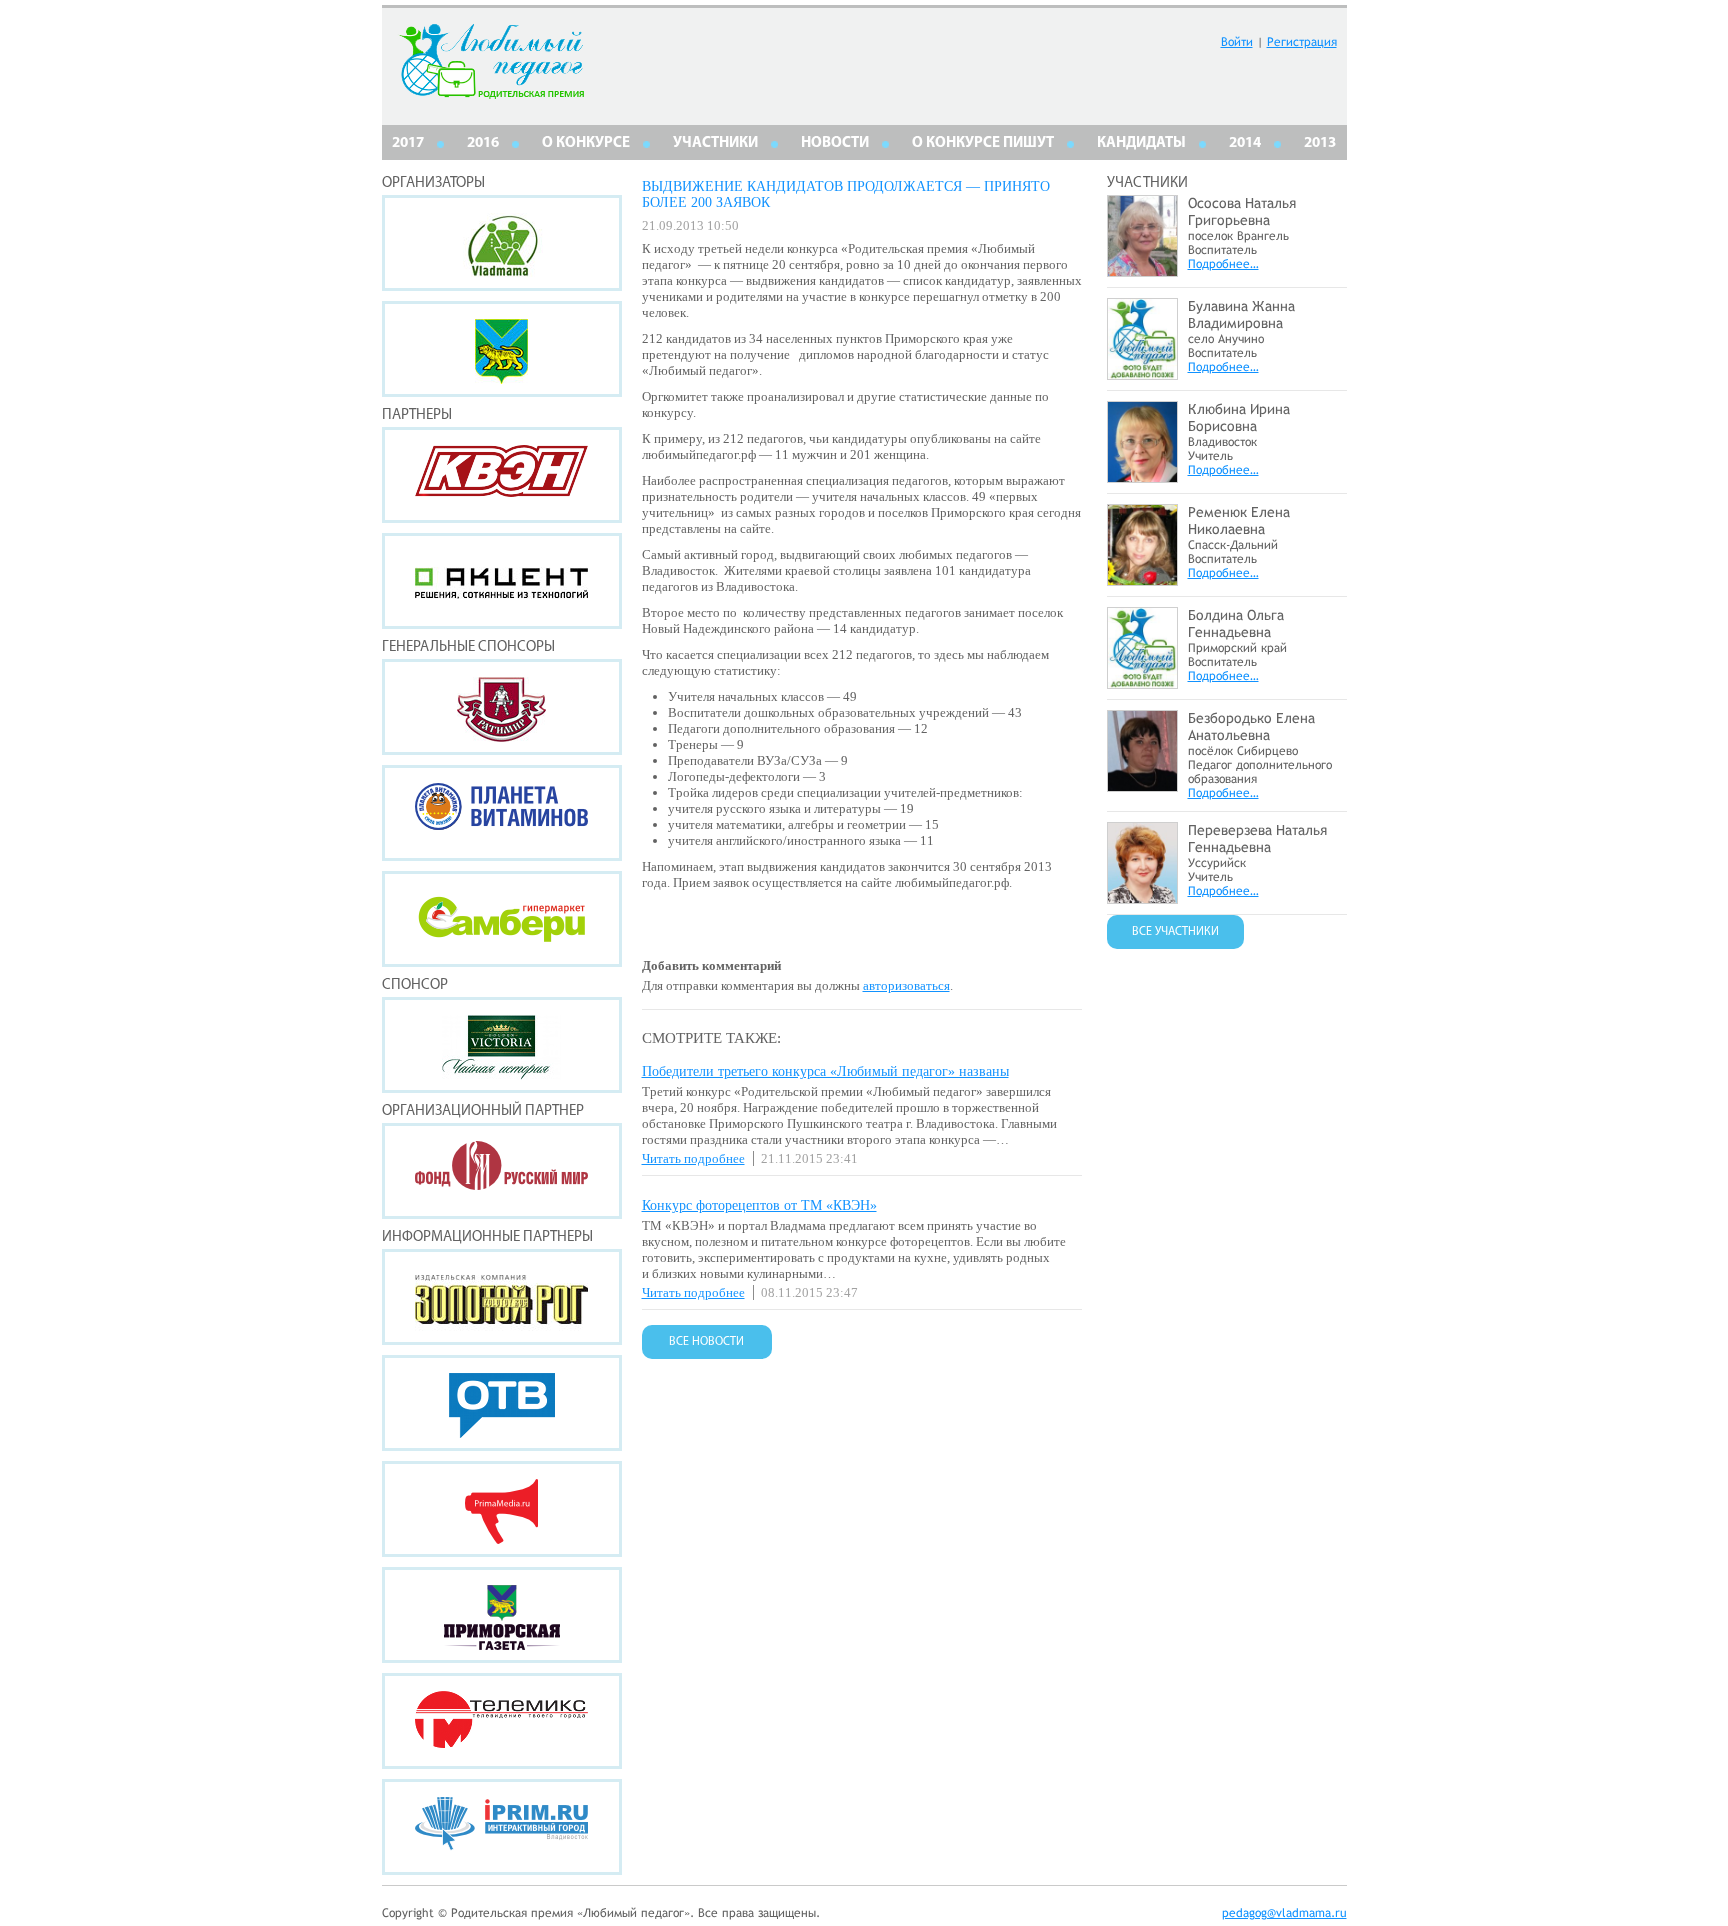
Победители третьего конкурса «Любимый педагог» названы (825, 1071)
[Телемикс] (502, 1721)
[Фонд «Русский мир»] (502, 1171)
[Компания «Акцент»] (502, 581)
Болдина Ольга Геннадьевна (1236, 623)
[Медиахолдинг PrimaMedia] (502, 1509)
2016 (483, 143)
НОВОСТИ (835, 143)
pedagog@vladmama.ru (1284, 1913)
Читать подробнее (693, 1158)
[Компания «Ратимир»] (502, 707)
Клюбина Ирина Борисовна (1239, 417)
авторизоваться (906, 985)
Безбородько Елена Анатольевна (1251, 726)
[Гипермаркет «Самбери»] (502, 919)
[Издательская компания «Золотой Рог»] (502, 1297)
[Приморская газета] (502, 1615)
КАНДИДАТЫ (1141, 143)
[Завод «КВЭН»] (502, 475)
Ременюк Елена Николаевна (1239, 520)
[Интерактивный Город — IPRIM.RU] (502, 1827)
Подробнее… (1223, 264)
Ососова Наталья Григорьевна (1242, 211)
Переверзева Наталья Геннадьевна (1257, 838)
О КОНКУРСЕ (586, 143)
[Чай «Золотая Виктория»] (502, 1045)
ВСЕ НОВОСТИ (706, 1342)
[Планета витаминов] (502, 813)
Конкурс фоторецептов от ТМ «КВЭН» (759, 1205)
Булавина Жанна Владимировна (1241, 314)
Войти (1237, 42)
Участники (715, 143)
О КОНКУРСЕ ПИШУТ (983, 143)
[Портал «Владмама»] (502, 243)
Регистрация (1302, 42)
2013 (1320, 143)
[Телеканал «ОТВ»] (502, 1403)
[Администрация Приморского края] (502, 349)
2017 (408, 143)
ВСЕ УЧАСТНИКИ (1175, 932)
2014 (1245, 143)
